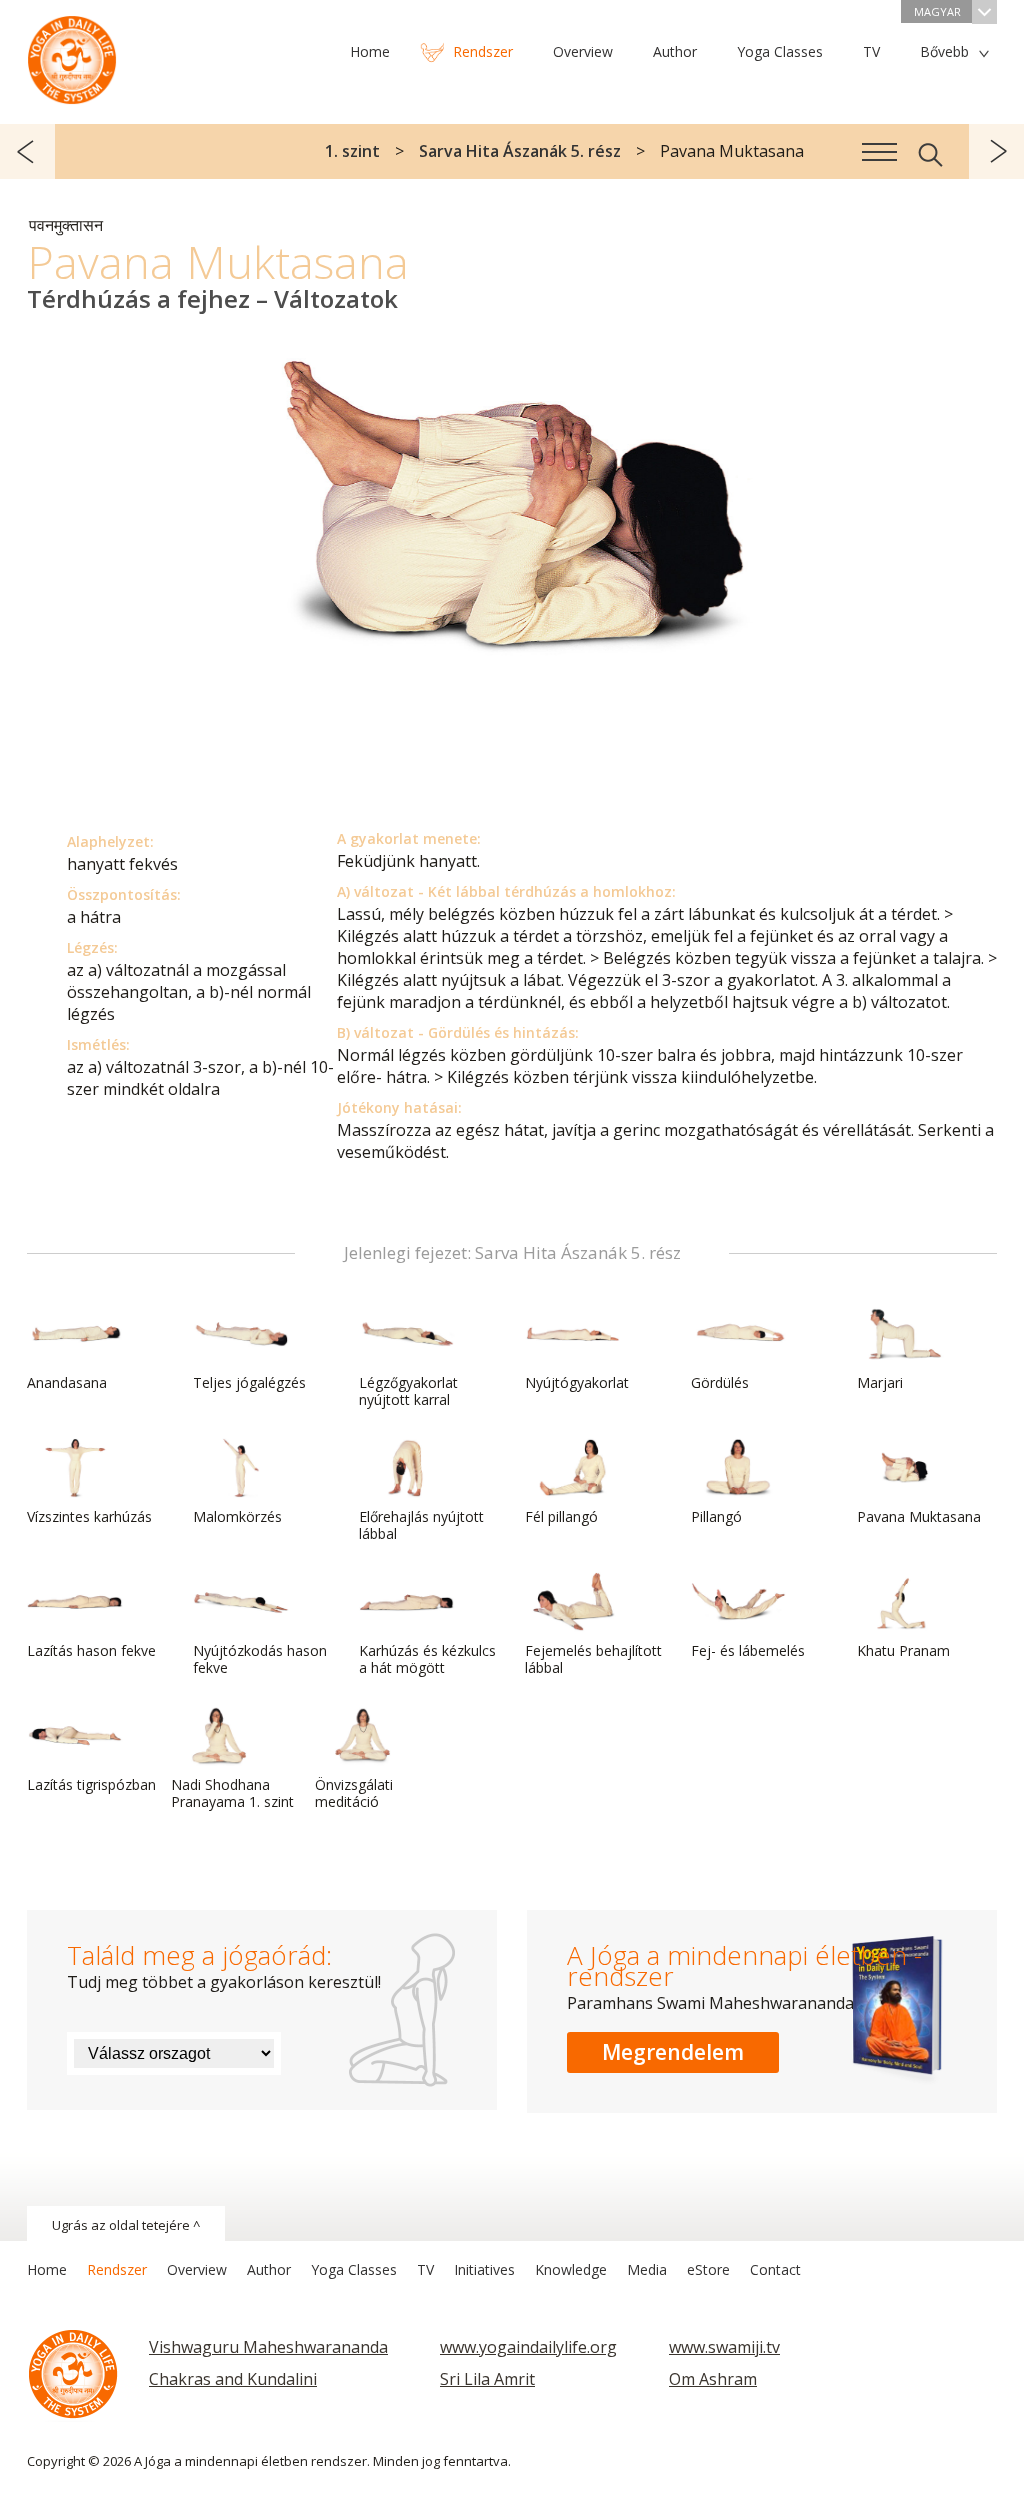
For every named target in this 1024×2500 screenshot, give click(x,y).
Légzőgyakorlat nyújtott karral (408, 1391)
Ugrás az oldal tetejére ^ (126, 2225)
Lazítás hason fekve (91, 1650)
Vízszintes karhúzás (89, 1516)
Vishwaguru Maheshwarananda (268, 2347)
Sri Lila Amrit (487, 2379)
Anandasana (67, 1382)
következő (996, 151)
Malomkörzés (237, 1516)
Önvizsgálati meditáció (354, 1793)
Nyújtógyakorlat (577, 1382)
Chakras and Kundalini (233, 2379)
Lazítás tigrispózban (91, 1784)
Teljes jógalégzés (249, 1382)
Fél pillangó (561, 1516)
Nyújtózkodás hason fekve (260, 1659)
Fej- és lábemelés (748, 1650)
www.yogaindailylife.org (528, 2347)
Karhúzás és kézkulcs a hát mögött (427, 1659)
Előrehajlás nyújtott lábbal (421, 1525)
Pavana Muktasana (919, 1516)
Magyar (937, 11)
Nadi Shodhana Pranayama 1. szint (232, 1793)
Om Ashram (713, 2379)
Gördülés (720, 1382)
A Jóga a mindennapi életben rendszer (72, 55)
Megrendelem (673, 2052)
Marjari (880, 1382)
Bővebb (944, 51)
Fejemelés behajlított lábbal (593, 1659)
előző (27, 151)
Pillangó (716, 1516)
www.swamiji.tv (724, 2347)
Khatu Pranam (903, 1650)
